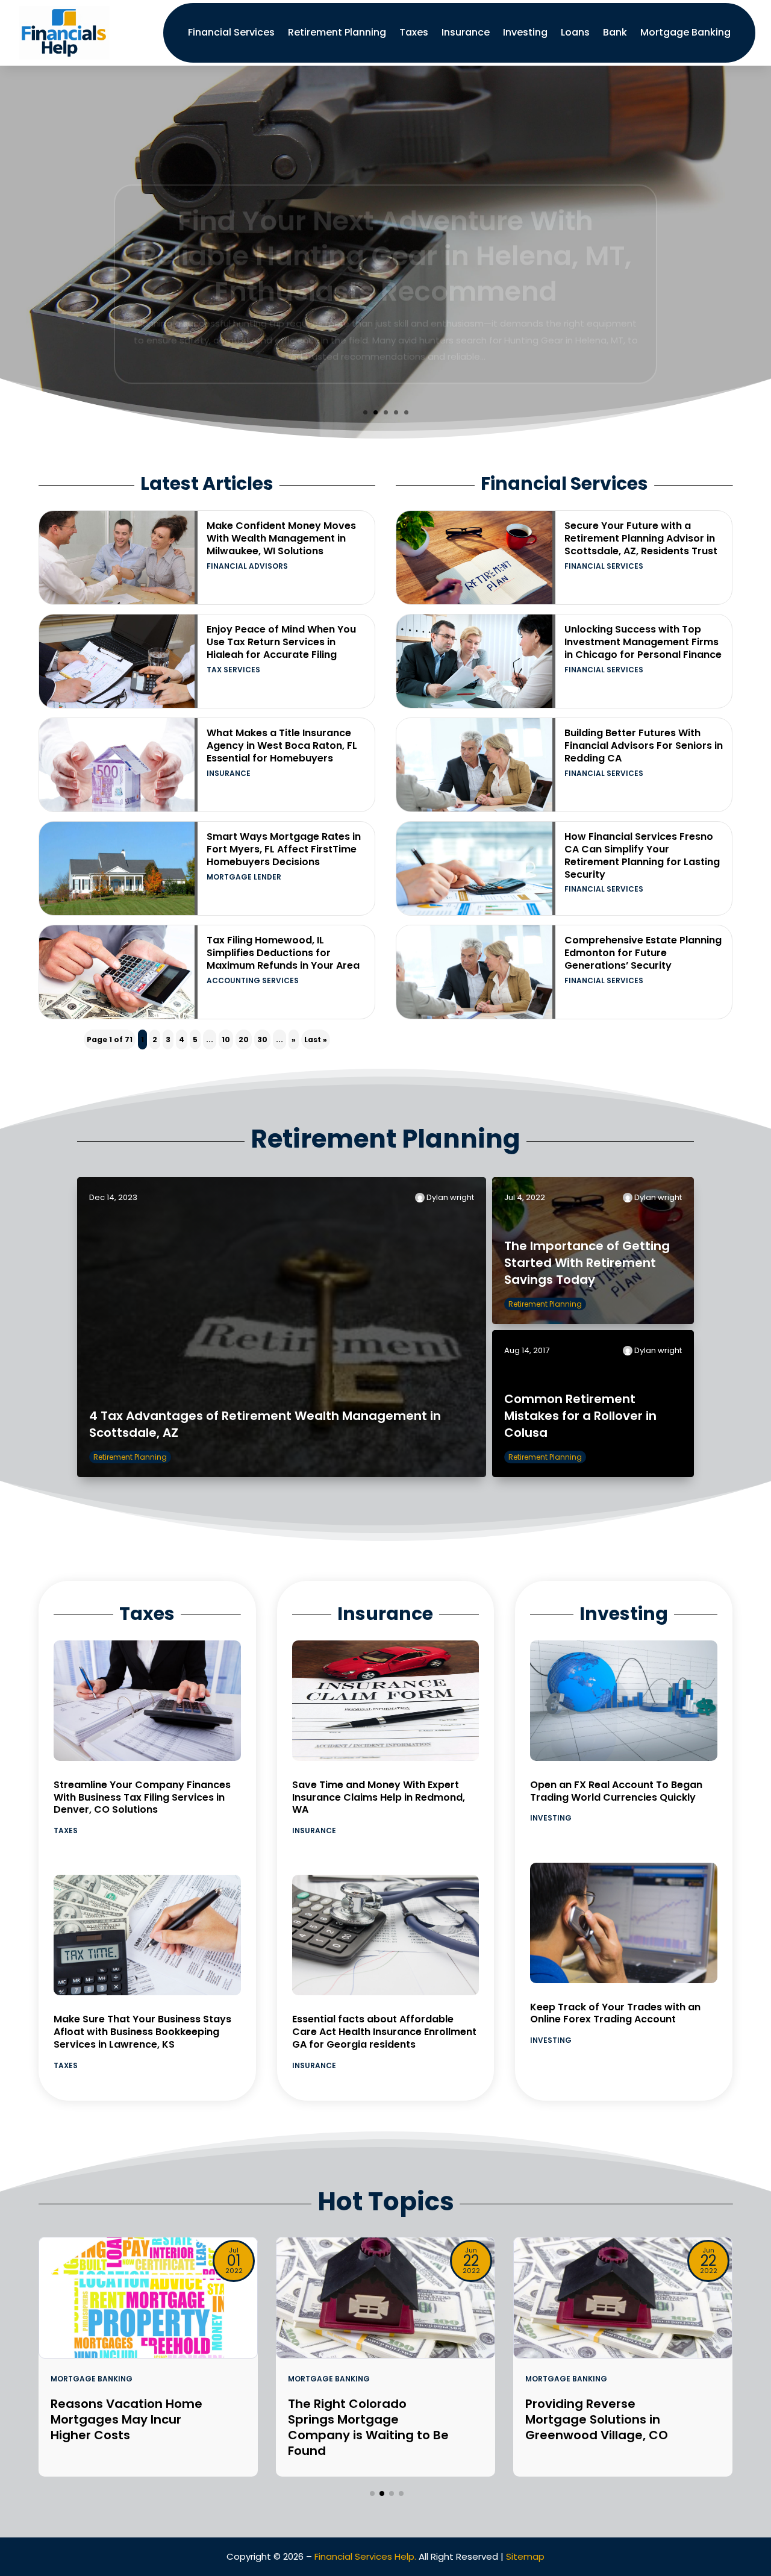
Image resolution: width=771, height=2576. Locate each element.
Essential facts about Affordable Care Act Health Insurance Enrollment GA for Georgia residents (384, 2032)
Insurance (466, 32)
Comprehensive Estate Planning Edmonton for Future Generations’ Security (643, 953)
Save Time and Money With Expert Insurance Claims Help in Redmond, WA (379, 1797)
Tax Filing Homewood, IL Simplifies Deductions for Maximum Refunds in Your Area (283, 953)
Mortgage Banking (685, 32)
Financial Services (231, 32)
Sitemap (525, 2556)
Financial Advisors (247, 566)
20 (244, 1039)
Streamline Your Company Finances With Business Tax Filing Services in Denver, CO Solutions (142, 1797)
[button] (372, 2493)
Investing (525, 32)
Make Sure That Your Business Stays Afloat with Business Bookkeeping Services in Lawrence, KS (142, 2032)
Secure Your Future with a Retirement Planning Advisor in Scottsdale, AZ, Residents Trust (641, 538)
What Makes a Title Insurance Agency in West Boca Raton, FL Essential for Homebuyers (282, 746)
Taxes (414, 32)
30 (262, 1039)
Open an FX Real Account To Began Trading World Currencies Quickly (616, 1791)
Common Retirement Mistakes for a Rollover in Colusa (580, 1416)
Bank (615, 32)
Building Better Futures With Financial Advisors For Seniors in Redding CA (644, 746)
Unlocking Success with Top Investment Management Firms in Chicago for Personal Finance (643, 642)
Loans (575, 32)
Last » (316, 1039)
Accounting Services (253, 980)
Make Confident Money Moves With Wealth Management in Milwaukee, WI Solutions (281, 538)
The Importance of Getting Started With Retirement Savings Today (587, 1263)
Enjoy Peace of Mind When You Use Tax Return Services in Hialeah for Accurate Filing (281, 642)
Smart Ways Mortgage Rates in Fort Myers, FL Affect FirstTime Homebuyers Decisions (284, 849)
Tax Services (233, 670)
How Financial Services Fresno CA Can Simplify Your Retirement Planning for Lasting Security (642, 855)
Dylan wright (450, 1197)
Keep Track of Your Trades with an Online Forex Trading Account (615, 2013)
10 (226, 1039)
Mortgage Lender (244, 877)
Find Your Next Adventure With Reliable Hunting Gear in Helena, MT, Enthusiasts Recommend (385, 224)
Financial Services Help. (365, 2556)
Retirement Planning (337, 32)
